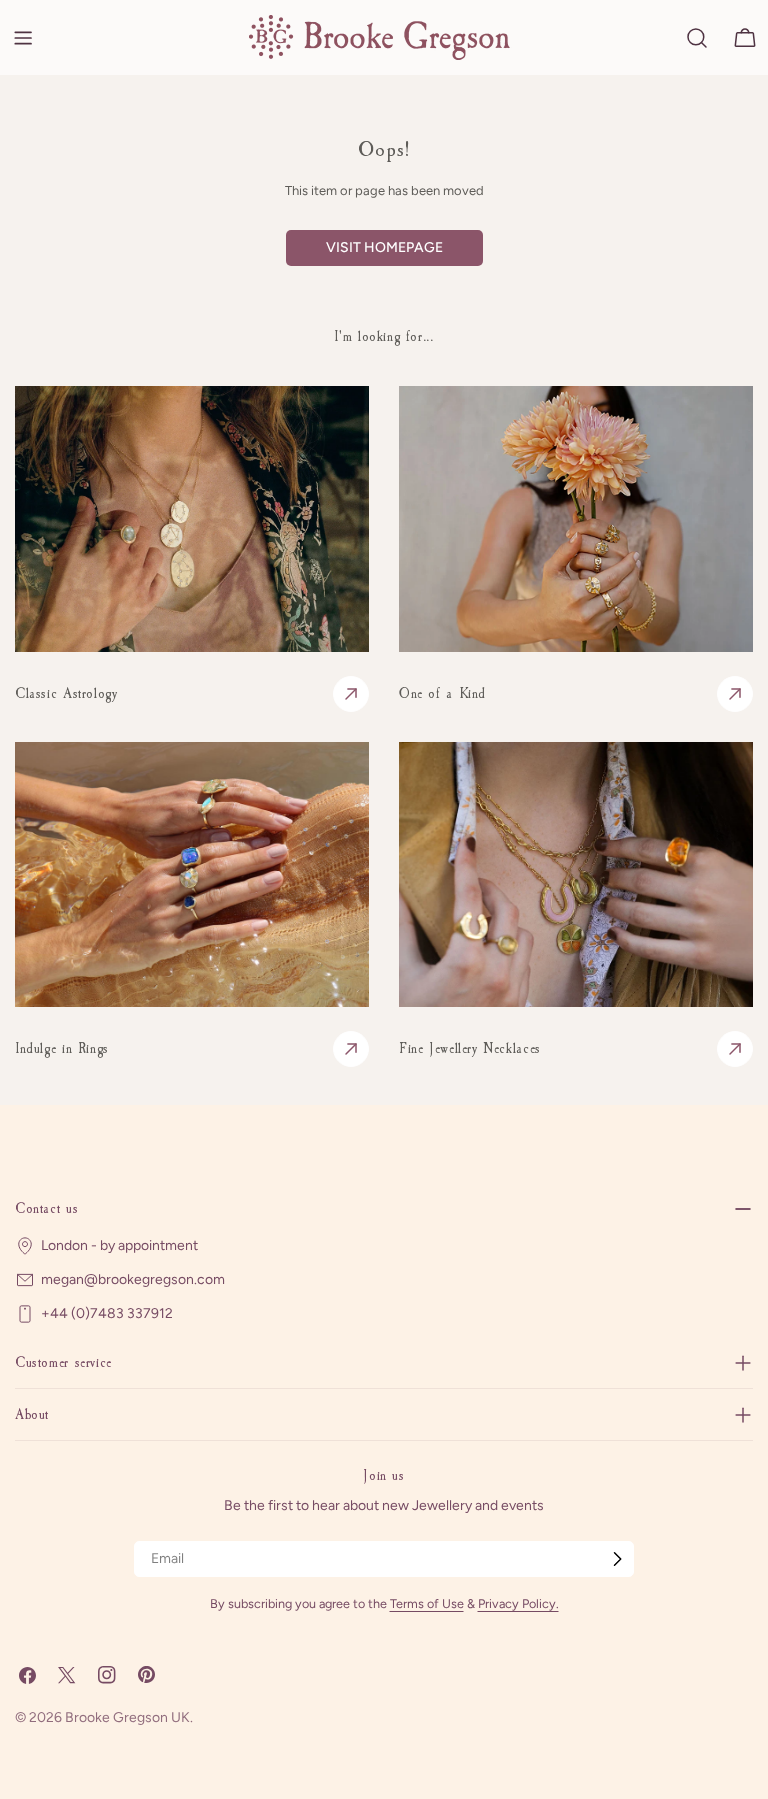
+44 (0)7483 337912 (107, 1313)
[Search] (697, 38)
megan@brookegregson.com (133, 1279)
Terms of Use (427, 1603)
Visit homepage (384, 247)
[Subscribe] (617, 1559)
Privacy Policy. (518, 1603)
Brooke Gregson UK (127, 1717)
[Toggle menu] (23, 38)
